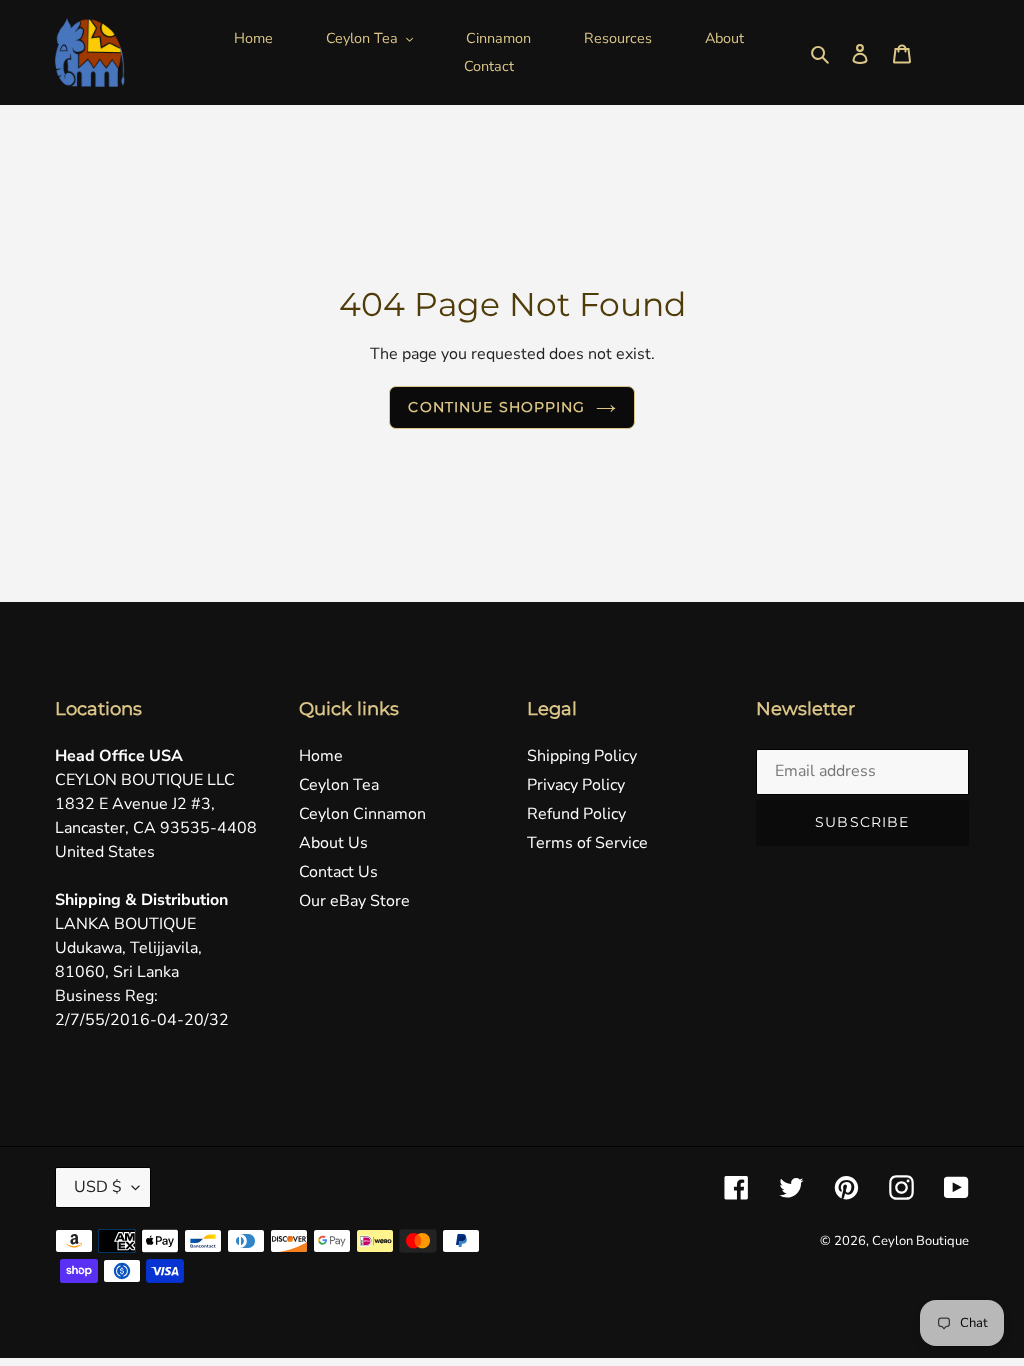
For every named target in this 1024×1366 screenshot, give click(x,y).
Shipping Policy (582, 756)
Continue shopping (496, 407)
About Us (333, 843)
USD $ (98, 1187)
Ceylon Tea (339, 785)
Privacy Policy (576, 785)
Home (321, 756)
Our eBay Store (354, 901)
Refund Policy (576, 814)
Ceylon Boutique (920, 1241)
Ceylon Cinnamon (362, 814)
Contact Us (338, 872)
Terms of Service (587, 843)
